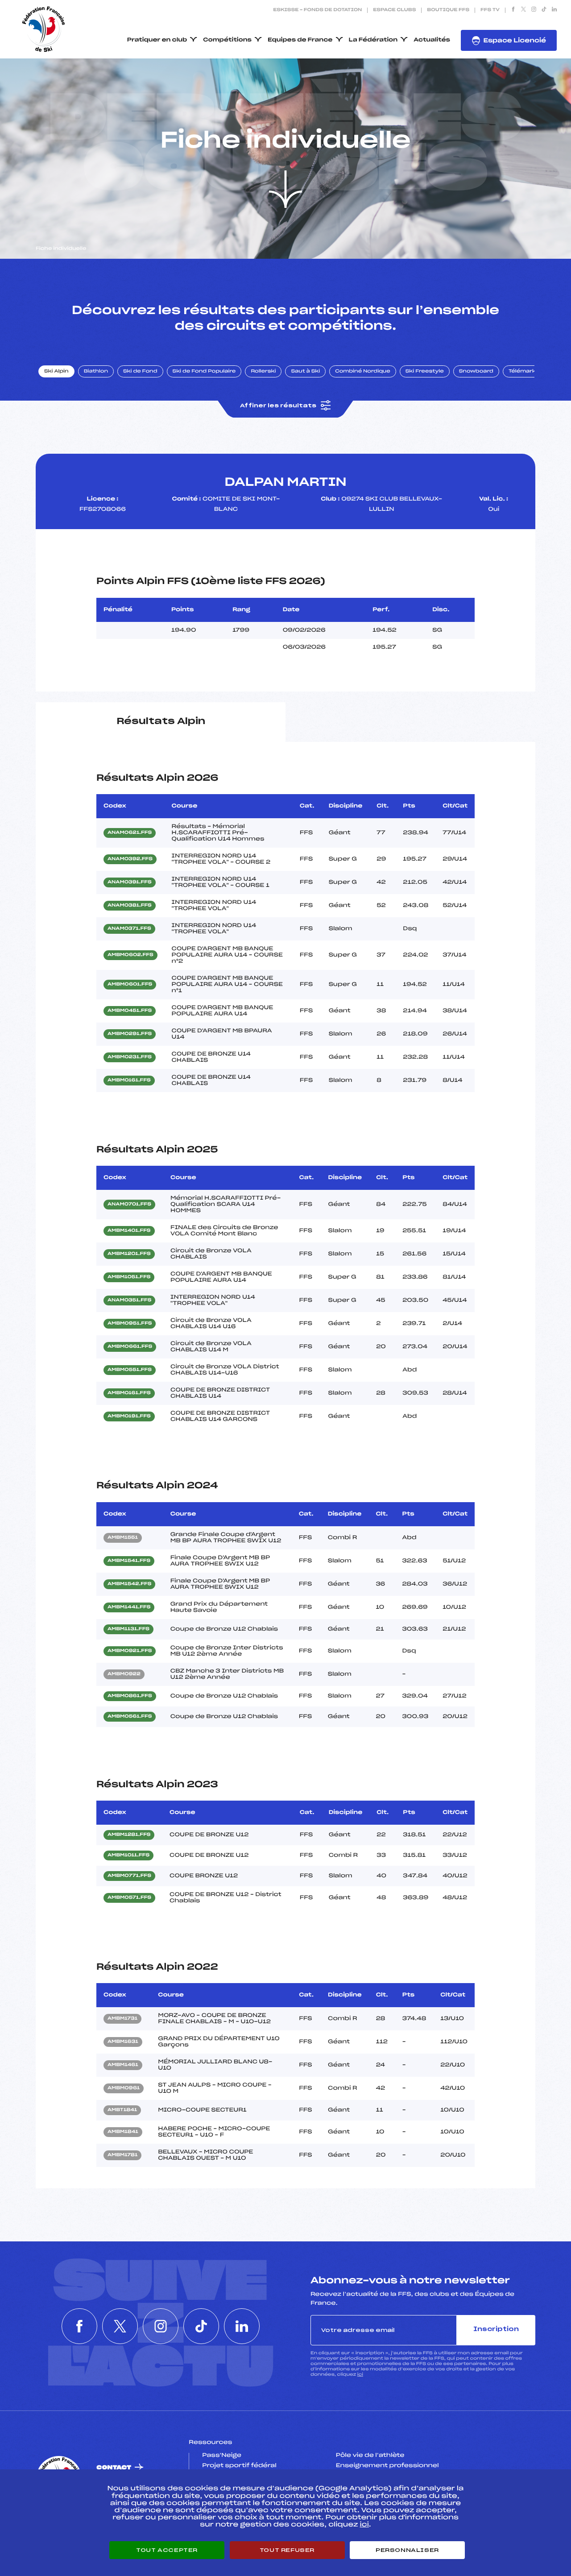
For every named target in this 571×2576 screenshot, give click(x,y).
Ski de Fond (140, 372)
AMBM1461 (123, 2065)
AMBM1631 (123, 2042)
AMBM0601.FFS (130, 985)
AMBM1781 (122, 2155)
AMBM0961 (124, 2088)
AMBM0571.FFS (129, 1898)
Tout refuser (287, 2550)
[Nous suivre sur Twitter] (523, 10)
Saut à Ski (305, 372)
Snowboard (476, 372)
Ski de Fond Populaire (204, 372)
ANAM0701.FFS (129, 1205)
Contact (114, 2468)
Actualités (432, 40)
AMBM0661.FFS (130, 1347)
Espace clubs (394, 10)
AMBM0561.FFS (130, 1717)
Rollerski (263, 372)
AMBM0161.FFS (129, 1081)
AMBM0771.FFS (129, 1876)
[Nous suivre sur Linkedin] (554, 10)
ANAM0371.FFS (129, 929)
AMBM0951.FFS (130, 1324)
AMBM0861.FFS (130, 1696)
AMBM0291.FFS (130, 1034)
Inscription (496, 2330)
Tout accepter (167, 2550)
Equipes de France (300, 40)
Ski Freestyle (425, 372)
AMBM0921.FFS (130, 1651)
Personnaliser (407, 2550)
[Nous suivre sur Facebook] (513, 10)
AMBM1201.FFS (129, 1254)
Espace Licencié (515, 41)
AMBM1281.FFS (129, 1835)
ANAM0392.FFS (130, 859)
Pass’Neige (222, 2456)
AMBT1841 (122, 2110)
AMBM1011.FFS (128, 1855)
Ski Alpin (56, 372)
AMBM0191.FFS (129, 1416)
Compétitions (227, 40)
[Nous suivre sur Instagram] (534, 10)
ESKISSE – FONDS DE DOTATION (317, 10)
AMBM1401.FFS (129, 1231)
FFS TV (490, 10)
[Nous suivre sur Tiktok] (544, 10)
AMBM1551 (123, 1538)
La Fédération (373, 40)
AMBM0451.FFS (130, 1011)
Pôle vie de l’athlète (370, 2456)
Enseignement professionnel (387, 2466)
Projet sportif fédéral (239, 2466)
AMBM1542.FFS (129, 1584)
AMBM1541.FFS (129, 1561)
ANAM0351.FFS (129, 1300)
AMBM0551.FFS (130, 1370)
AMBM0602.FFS (130, 955)
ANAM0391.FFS (130, 882)
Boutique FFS (448, 10)
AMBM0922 (124, 1674)
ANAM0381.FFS (130, 906)
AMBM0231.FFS (130, 1057)
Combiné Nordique (363, 372)
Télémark (522, 372)
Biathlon (96, 372)
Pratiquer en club (157, 40)
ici (360, 2375)
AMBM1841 (123, 2132)
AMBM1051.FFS (129, 1277)
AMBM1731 (122, 2019)
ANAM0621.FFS (130, 833)
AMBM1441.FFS (129, 1607)
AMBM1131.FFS (128, 1629)
